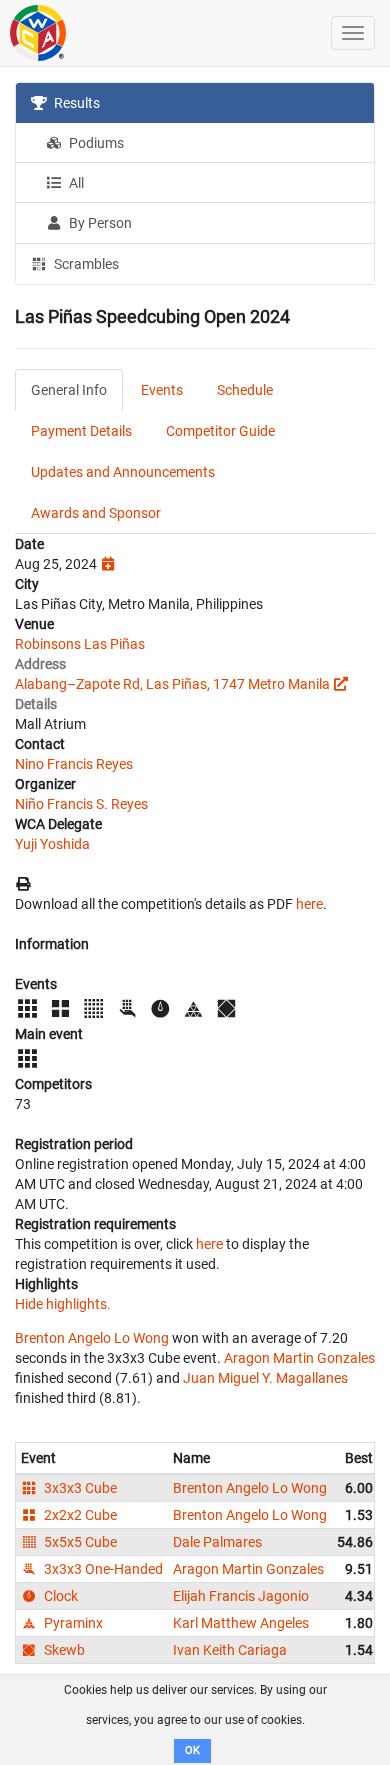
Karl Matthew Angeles (241, 1623)
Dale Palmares (217, 1542)
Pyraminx (72, 1623)
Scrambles (85, 264)
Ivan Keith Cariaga (230, 1650)
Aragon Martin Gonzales (299, 1358)
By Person (99, 223)
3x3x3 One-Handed (102, 1569)
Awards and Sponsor (96, 513)
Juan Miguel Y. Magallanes (265, 1378)
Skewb (63, 1650)
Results (75, 103)
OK (192, 1750)
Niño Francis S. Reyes (81, 804)
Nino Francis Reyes (74, 764)
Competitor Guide (220, 431)
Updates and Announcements (123, 472)
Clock (59, 1596)
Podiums (95, 143)
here (309, 904)
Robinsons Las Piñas (80, 644)
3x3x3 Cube (79, 1488)
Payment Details (81, 431)
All (75, 183)
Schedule (245, 390)
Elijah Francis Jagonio (241, 1596)
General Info (69, 390)
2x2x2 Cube (79, 1515)
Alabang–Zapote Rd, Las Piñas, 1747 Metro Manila (172, 684)
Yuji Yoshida (52, 844)
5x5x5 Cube (79, 1542)
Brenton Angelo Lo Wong (92, 1338)
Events (162, 390)
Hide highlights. (63, 1304)
